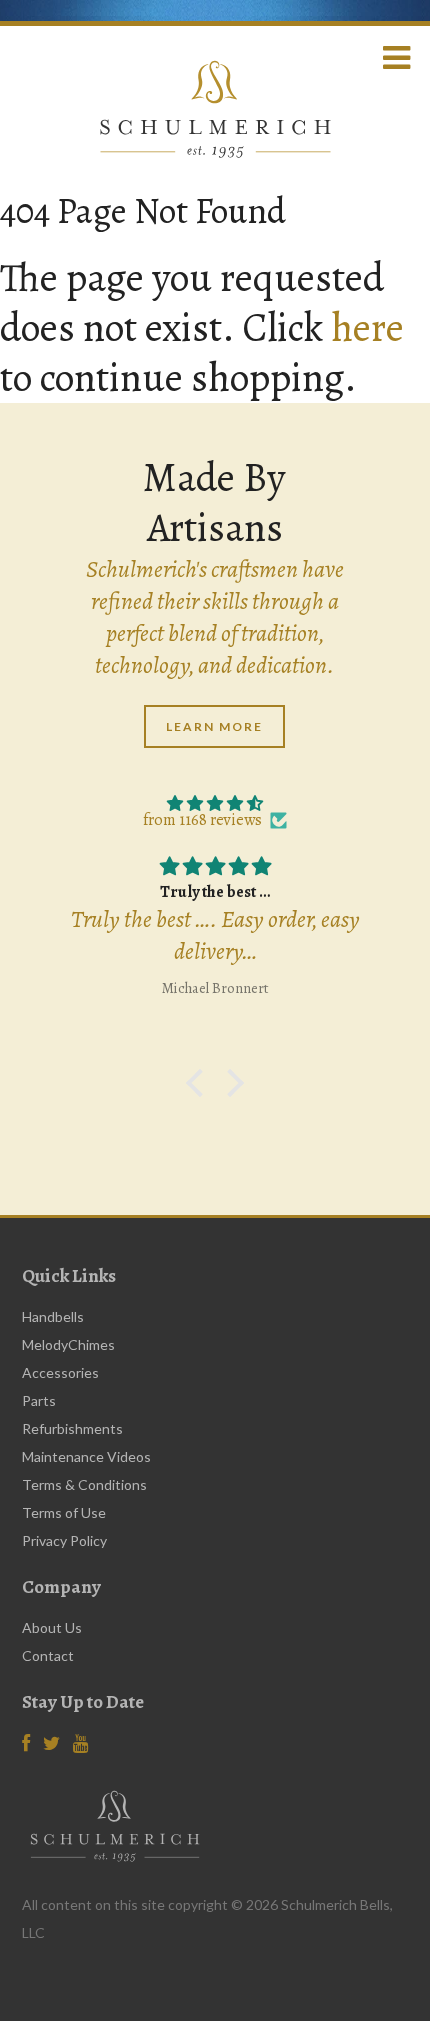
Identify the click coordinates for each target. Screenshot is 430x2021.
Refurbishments (72, 1428)
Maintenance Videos (86, 1456)
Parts (39, 1400)
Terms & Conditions (84, 1484)
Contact (48, 1655)
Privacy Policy (64, 1540)
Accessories (60, 1372)
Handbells (53, 1316)
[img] (215, 804)
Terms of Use (64, 1512)
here (367, 327)
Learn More (214, 726)
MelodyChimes (68, 1344)
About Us (52, 1627)
